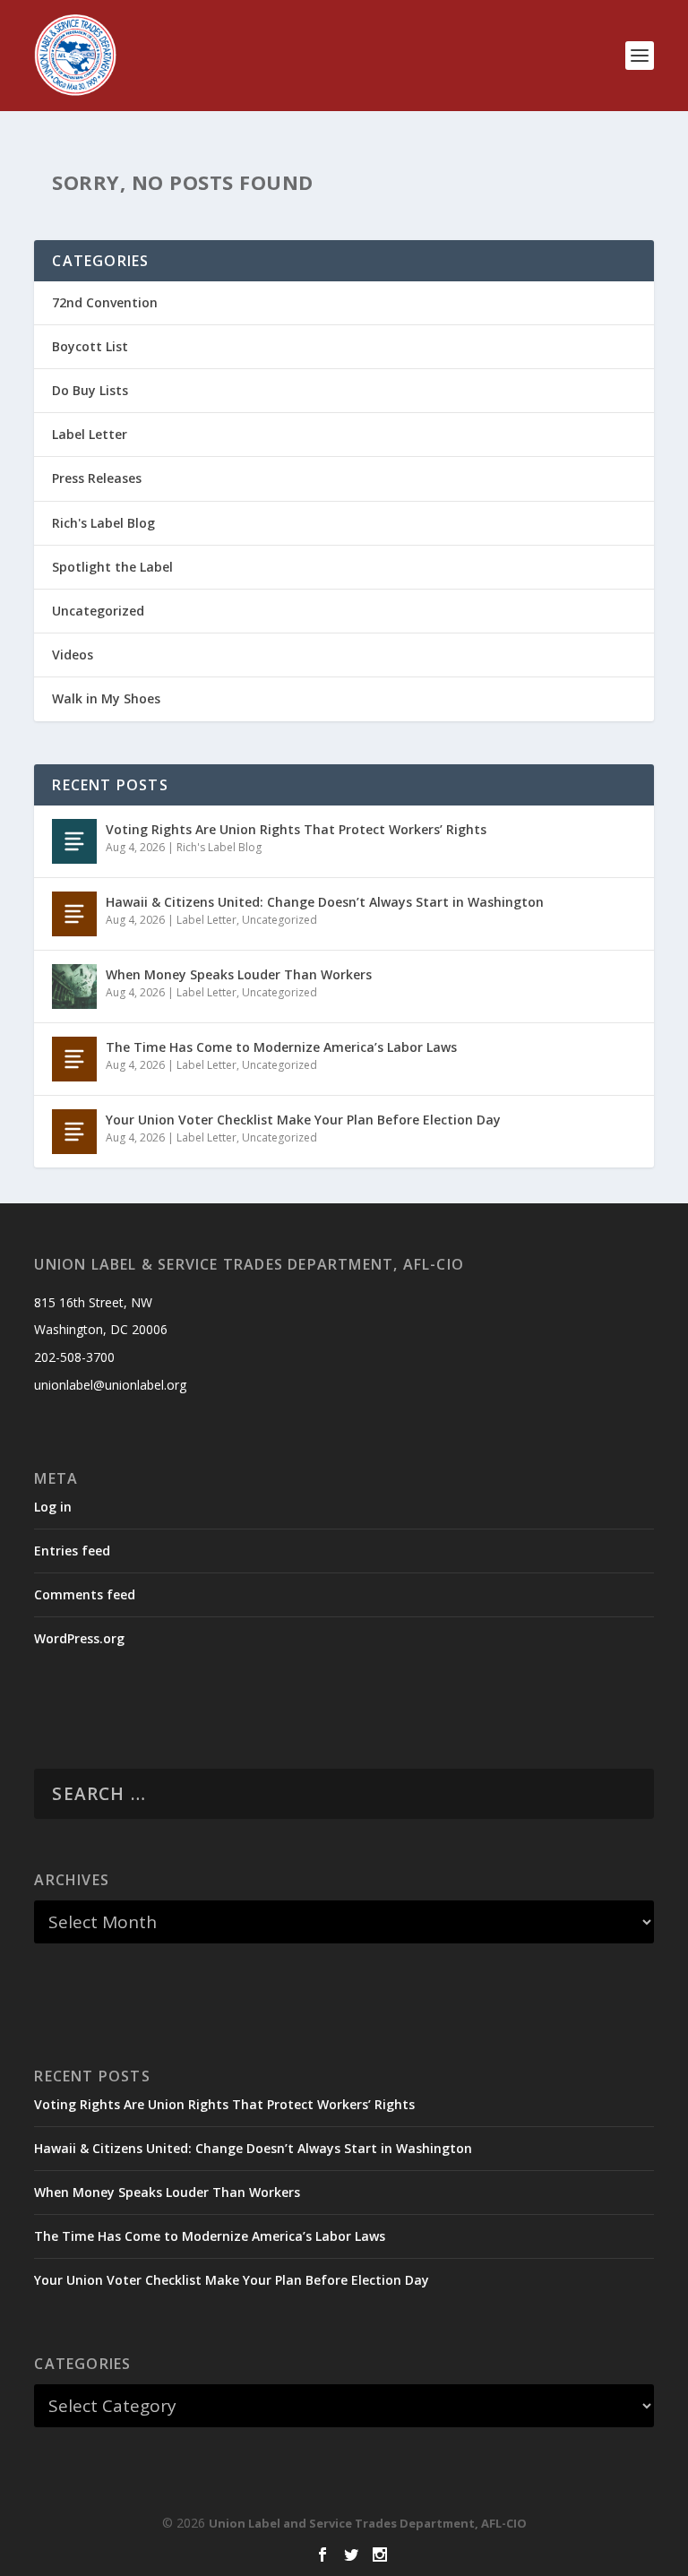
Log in (53, 1507)
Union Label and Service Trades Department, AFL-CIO (368, 2523)
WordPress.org (79, 1638)
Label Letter (90, 434)
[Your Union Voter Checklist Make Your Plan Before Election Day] (74, 1132)
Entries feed (72, 1551)
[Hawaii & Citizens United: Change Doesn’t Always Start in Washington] (74, 914)
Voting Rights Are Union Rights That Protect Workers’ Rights (296, 829)
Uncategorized (98, 611)
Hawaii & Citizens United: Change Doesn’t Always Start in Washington (325, 902)
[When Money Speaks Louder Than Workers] (74, 986)
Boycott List (90, 346)
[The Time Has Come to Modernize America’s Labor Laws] (74, 1059)
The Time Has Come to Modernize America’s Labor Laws (281, 1047)
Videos (73, 655)
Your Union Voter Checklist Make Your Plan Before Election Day (303, 1120)
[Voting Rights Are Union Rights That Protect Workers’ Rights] (74, 841)
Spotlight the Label (112, 567)
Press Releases (97, 478)
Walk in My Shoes (106, 698)
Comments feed (85, 1594)
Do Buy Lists (90, 390)
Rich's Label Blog (103, 523)
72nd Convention (105, 302)
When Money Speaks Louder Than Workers (239, 974)
